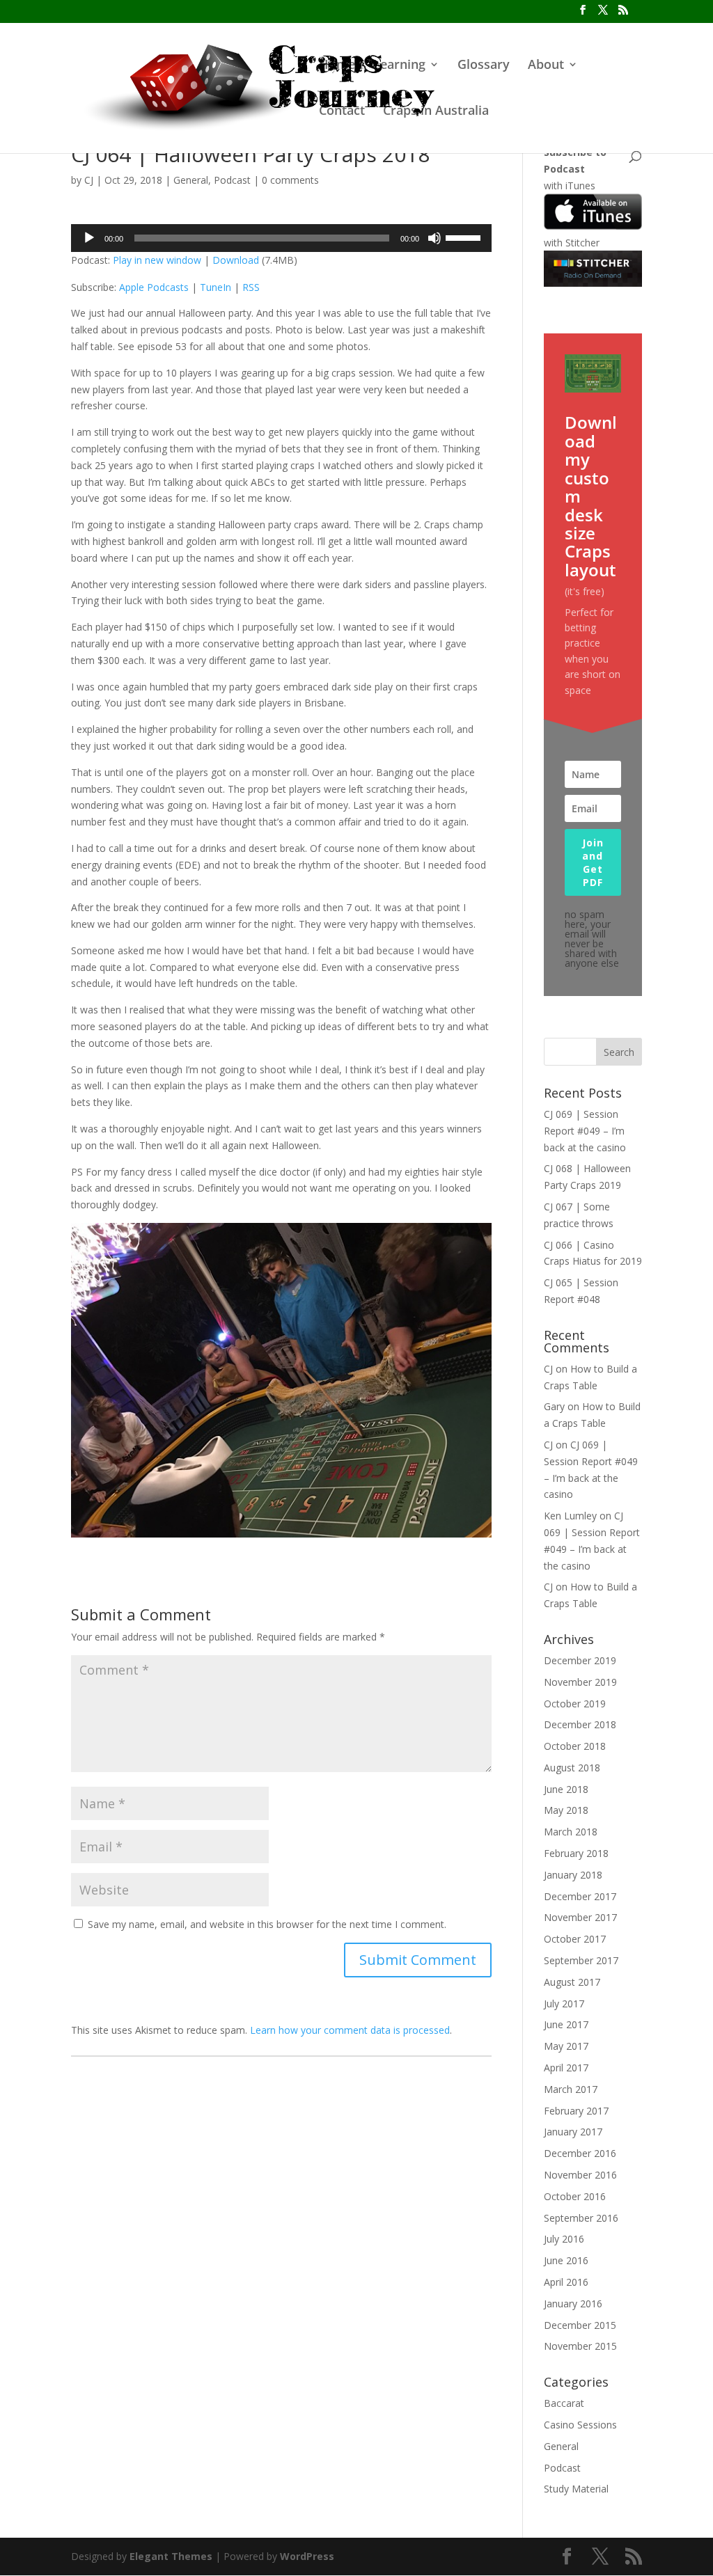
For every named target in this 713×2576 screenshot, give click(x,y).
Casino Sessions (580, 2425)
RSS (251, 287)
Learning (399, 66)
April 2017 (566, 2068)
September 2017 (581, 1960)
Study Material (576, 2489)
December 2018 (580, 1724)
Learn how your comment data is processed (350, 2030)
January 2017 (573, 2132)
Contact (342, 112)
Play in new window (157, 260)
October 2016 (575, 2196)
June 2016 (566, 2260)
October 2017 (575, 1939)
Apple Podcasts (154, 287)
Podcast (232, 180)
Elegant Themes (171, 2556)
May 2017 (566, 2046)
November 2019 (580, 1682)
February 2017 (576, 2111)
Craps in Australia (436, 112)
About (546, 66)
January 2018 (573, 1875)
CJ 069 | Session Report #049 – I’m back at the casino (585, 1131)
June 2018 (566, 1789)
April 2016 (566, 2282)
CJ (89, 180)
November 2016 (580, 2175)
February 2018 (576, 1853)
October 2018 (575, 1746)
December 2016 (580, 2153)
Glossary (484, 66)
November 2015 (580, 2346)
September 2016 (581, 2218)
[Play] (89, 238)
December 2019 (580, 1660)
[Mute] (434, 238)
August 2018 (572, 1768)
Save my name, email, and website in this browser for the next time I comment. (267, 1924)
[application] (281, 238)
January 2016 (573, 2304)
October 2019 (575, 1704)
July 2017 (564, 2004)
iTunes (580, 185)
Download (236, 260)
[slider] (465, 237)
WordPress (307, 2556)
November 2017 (580, 1917)
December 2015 (580, 2325)
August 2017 (572, 1982)
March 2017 (571, 2089)
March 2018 (571, 1832)
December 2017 (580, 1896)
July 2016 (564, 2239)
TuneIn (216, 287)
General (191, 180)
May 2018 (566, 1810)
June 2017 (566, 2024)
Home (337, 66)
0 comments (290, 180)
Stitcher (582, 243)
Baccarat (564, 2403)
